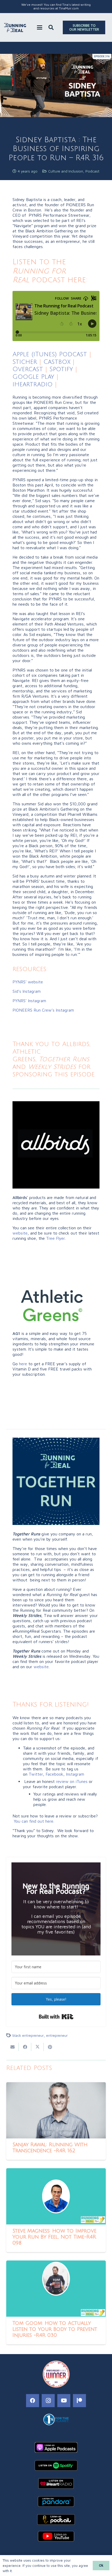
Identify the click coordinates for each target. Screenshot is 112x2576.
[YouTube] (64, 2401)
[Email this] (13, 2047)
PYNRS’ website (28, 982)
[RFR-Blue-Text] (15, 28)
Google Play (33, 377)
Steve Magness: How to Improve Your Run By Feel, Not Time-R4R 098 (54, 2237)
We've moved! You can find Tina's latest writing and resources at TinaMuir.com (56, 6)
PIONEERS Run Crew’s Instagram (43, 1010)
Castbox (57, 362)
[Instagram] (48, 2401)
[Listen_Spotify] (56, 2465)
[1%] (56, 2419)
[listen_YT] (56, 2536)
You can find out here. (34, 1821)
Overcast (28, 369)
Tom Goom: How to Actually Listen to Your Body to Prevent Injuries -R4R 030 (55, 2329)
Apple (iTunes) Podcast (50, 354)
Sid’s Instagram (27, 991)
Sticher (25, 362)
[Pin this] (50, 2047)
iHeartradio (33, 384)
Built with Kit (56, 2017)
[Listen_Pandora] (56, 2502)
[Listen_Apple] (56, 2447)
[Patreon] (79, 2401)
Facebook (54, 1774)
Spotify (61, 369)
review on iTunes (72, 1781)
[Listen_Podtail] (56, 2520)
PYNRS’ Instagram (29, 1001)
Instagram (75, 1774)
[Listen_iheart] (56, 2483)
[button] (40, 27)
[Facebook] (33, 2401)
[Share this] (25, 2047)
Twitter (36, 1774)
